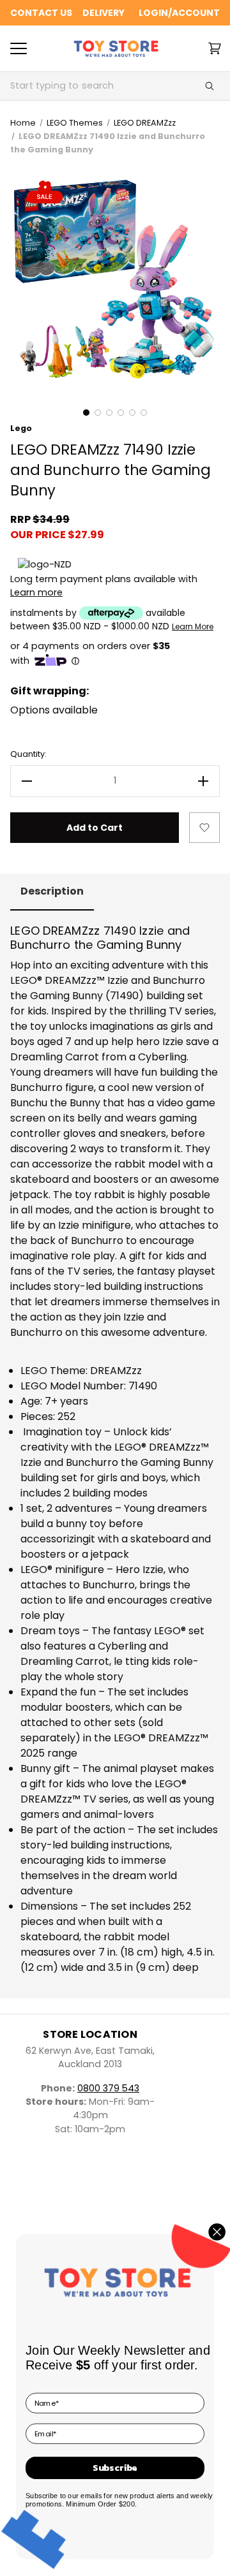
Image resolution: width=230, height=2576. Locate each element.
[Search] (210, 86)
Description (52, 891)
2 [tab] (98, 413)
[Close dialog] (217, 2232)
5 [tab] (132, 413)
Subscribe (115, 2468)
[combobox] (100, 86)
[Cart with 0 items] (215, 48)
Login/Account (179, 13)
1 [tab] (86, 413)
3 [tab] (109, 413)
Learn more (36, 592)
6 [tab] (144, 413)
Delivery (103, 13)
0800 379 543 (108, 2088)
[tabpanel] (115, 281)
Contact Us (41, 13)
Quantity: (28, 754)
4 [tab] (121, 413)
